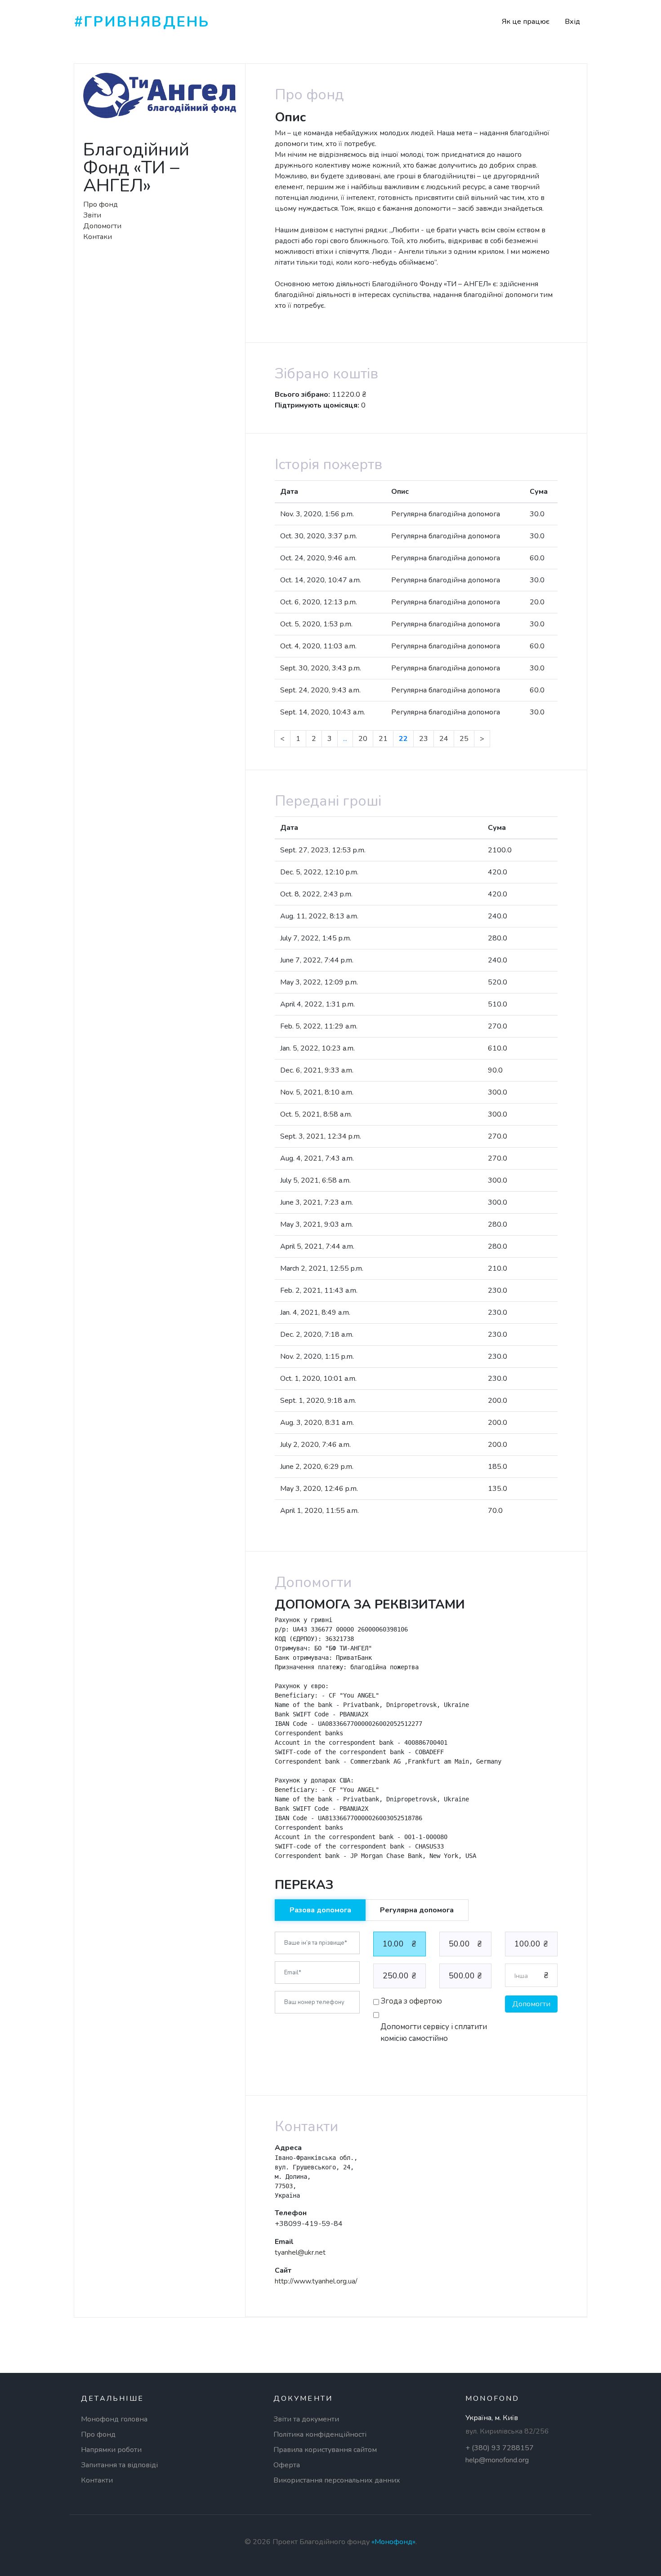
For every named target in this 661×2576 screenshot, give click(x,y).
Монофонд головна (114, 2419)
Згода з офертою (411, 2001)
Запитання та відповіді (119, 2465)
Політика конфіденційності (320, 2434)
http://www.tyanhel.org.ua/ (316, 2281)
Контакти (97, 2480)
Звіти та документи (306, 2419)
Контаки (98, 237)
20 (363, 739)
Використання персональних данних (337, 2480)
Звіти (92, 215)
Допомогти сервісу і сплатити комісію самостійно (434, 2033)
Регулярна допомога (417, 1910)
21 (383, 739)
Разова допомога (320, 1910)
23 (424, 739)
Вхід (572, 22)
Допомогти (102, 226)
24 (444, 739)
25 (464, 739)
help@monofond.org (497, 2460)
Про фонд (100, 204)
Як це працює (526, 22)
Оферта (287, 2465)
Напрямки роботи (111, 2450)
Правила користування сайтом (325, 2450)
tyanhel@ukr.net (300, 2252)
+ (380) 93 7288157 (500, 2448)
